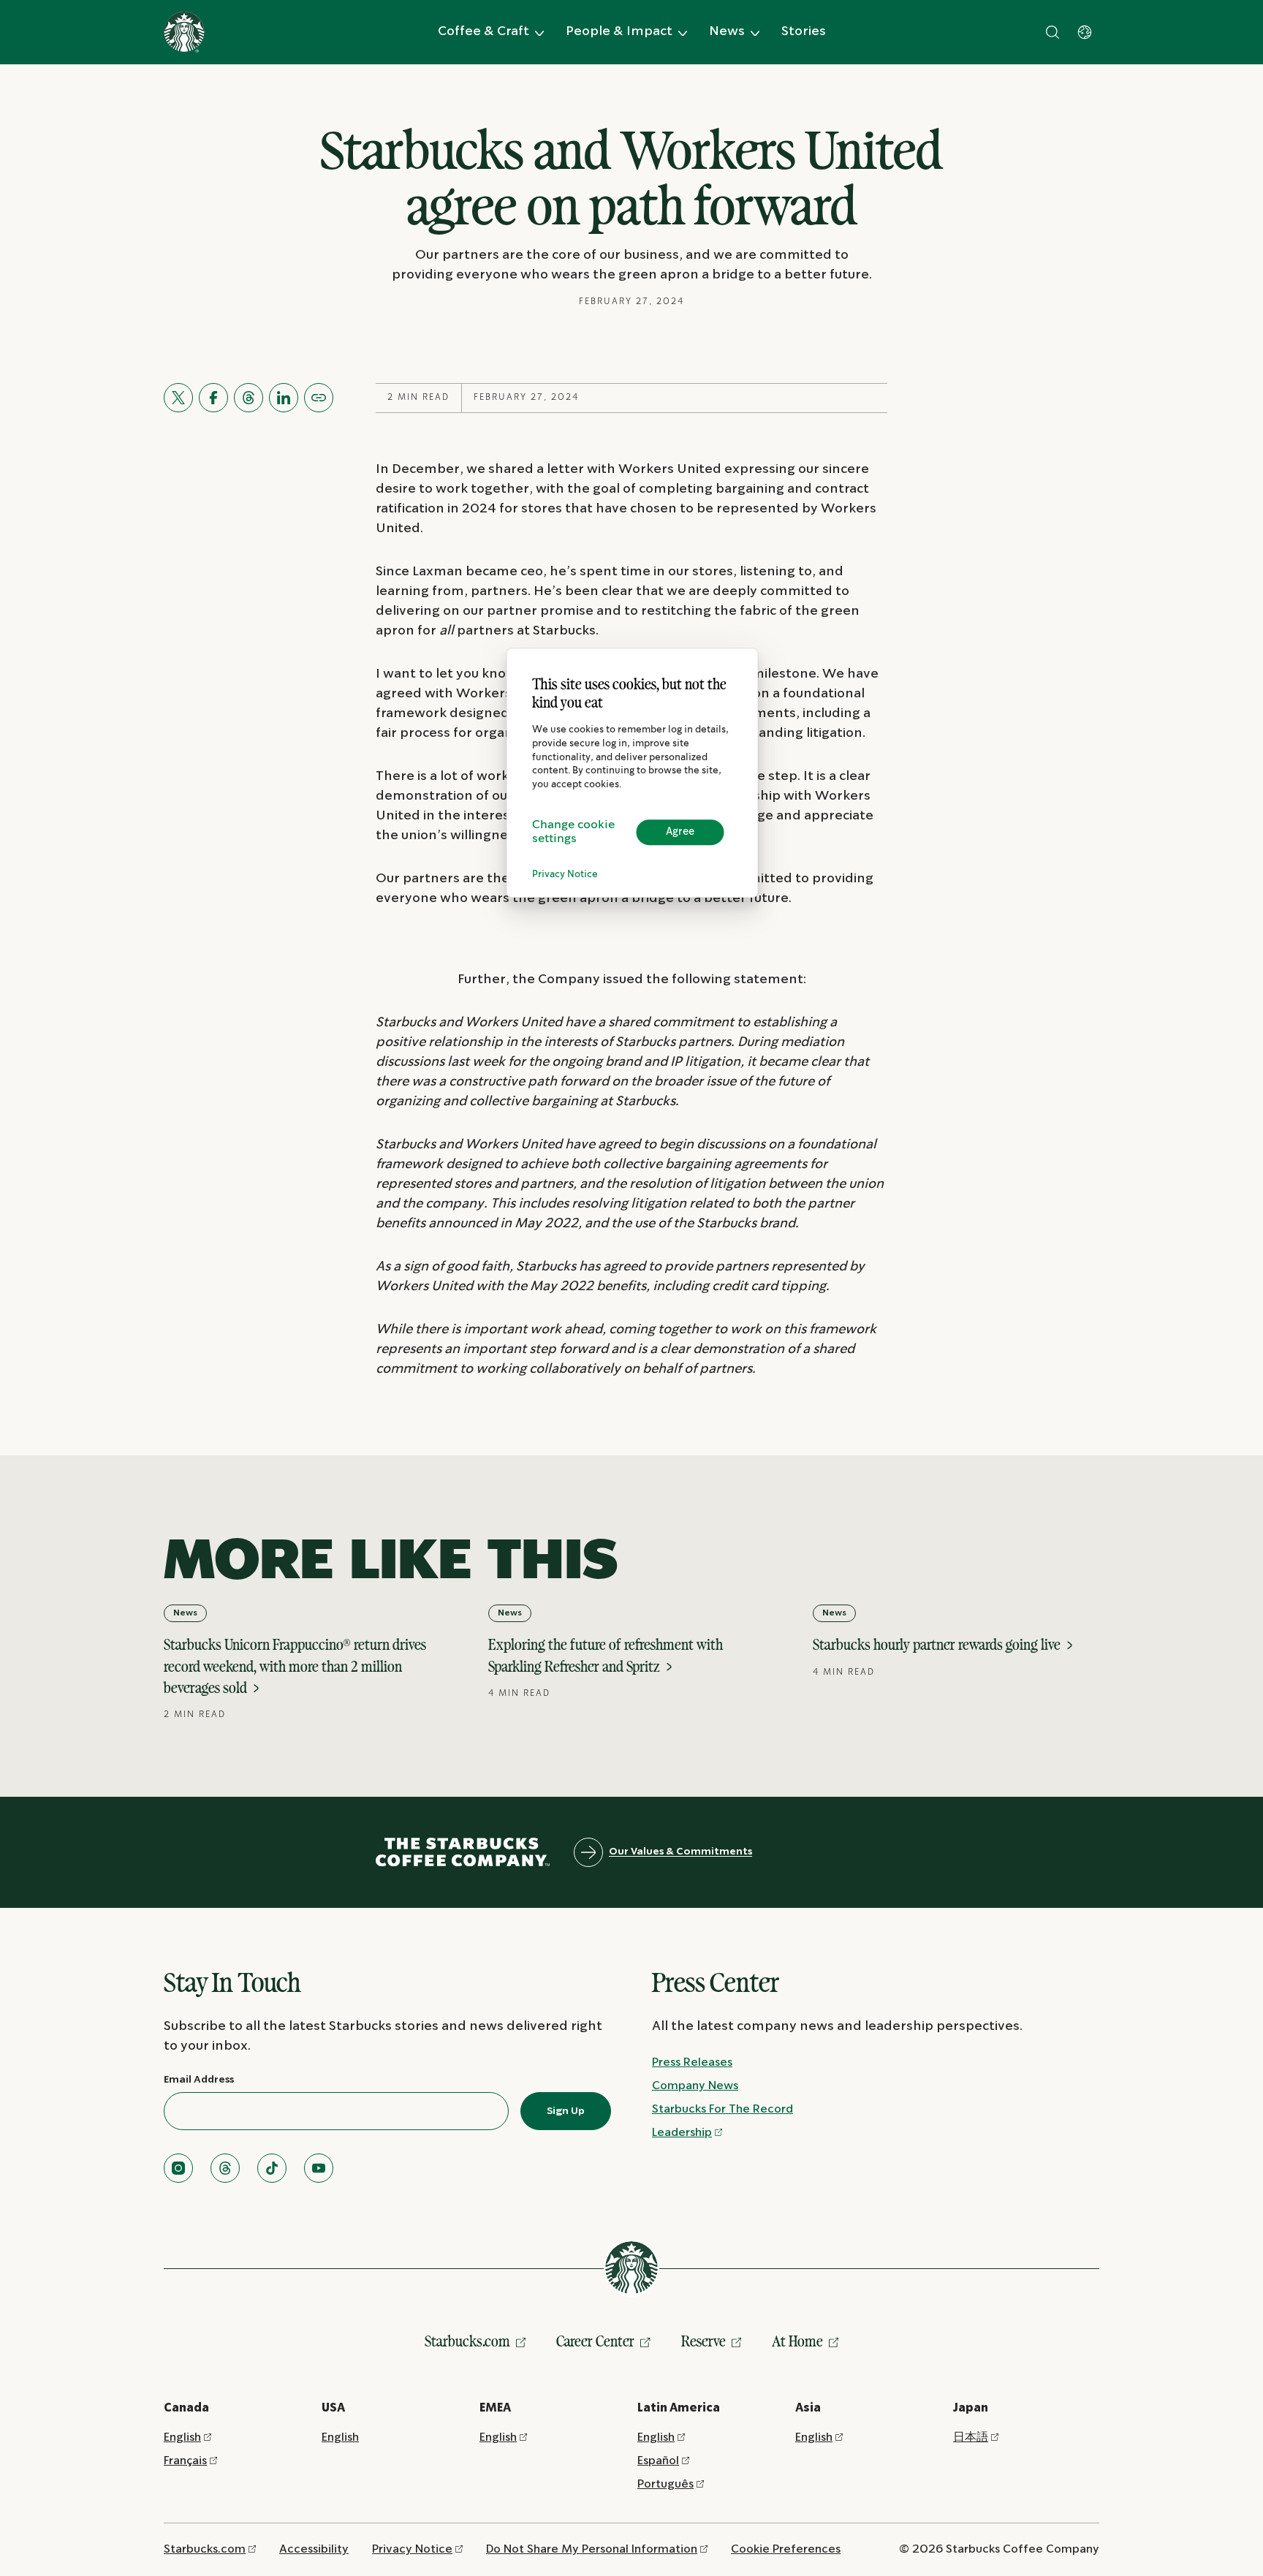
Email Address (199, 2080)
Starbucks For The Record (722, 2109)
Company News (695, 2086)
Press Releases (692, 2062)
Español (658, 2461)
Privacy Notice (565, 875)
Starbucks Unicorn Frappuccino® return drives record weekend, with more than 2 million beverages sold (295, 1666)
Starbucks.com (467, 2341)
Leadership (682, 2133)
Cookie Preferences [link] (786, 2549)
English (182, 2437)
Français (185, 2461)
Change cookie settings (573, 833)
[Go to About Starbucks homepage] (184, 32)
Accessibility (314, 2549)
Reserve (703, 2341)
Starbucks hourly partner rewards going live (938, 1644)
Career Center (595, 2341)
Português (665, 2484)
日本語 (971, 2437)
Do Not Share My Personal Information (592, 2549)
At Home (797, 2341)
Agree (680, 832)
